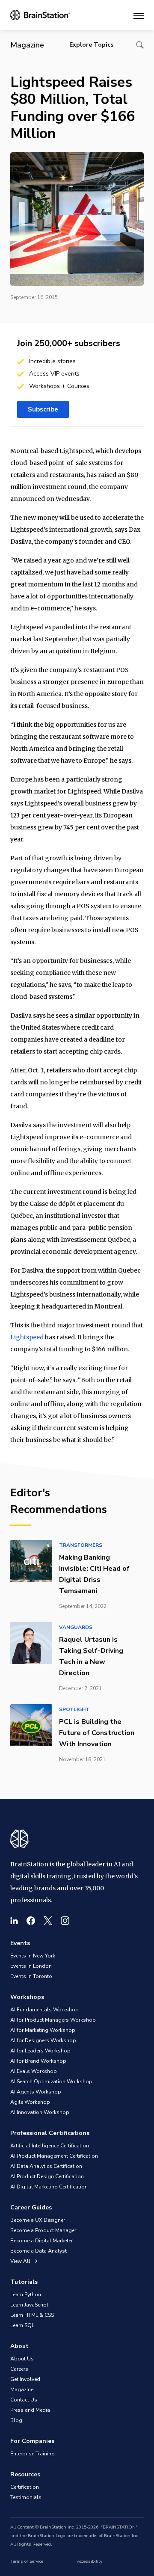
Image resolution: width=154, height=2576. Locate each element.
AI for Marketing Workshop (43, 2030)
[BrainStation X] (48, 1921)
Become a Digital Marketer (41, 2241)
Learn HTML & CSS (32, 2315)
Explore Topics (91, 45)
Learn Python (26, 2295)
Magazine (22, 2389)
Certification (25, 2487)
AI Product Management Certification (54, 2156)
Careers (19, 2369)
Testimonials (26, 2497)
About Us (22, 2359)
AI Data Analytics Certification (46, 2166)
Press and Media (30, 2410)
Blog (16, 2420)
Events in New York (33, 1956)
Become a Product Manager (43, 2230)
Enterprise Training (33, 2454)
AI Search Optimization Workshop (51, 2082)
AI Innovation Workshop (40, 2112)
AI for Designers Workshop (43, 2040)
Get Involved (25, 2379)
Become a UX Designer (38, 2220)
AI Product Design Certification (47, 2176)
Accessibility (90, 2561)
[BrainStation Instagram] (65, 1921)
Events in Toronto (31, 1976)
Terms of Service (27, 2561)
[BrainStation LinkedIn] (14, 1921)
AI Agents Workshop (36, 2092)
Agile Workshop (30, 2102)
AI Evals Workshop (34, 2071)
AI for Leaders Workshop (40, 2051)
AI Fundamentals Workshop (44, 2010)
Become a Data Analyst (38, 2251)
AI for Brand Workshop (38, 2061)
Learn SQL (22, 2325)
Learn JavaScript (29, 2305)
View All (21, 2261)
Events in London (31, 1966)
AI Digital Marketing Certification (49, 2187)
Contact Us (24, 2400)
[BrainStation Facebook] (31, 1921)
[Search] (140, 45)
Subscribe (43, 409)
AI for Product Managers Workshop (53, 2020)
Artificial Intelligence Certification (50, 2146)
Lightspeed (27, 1337)
